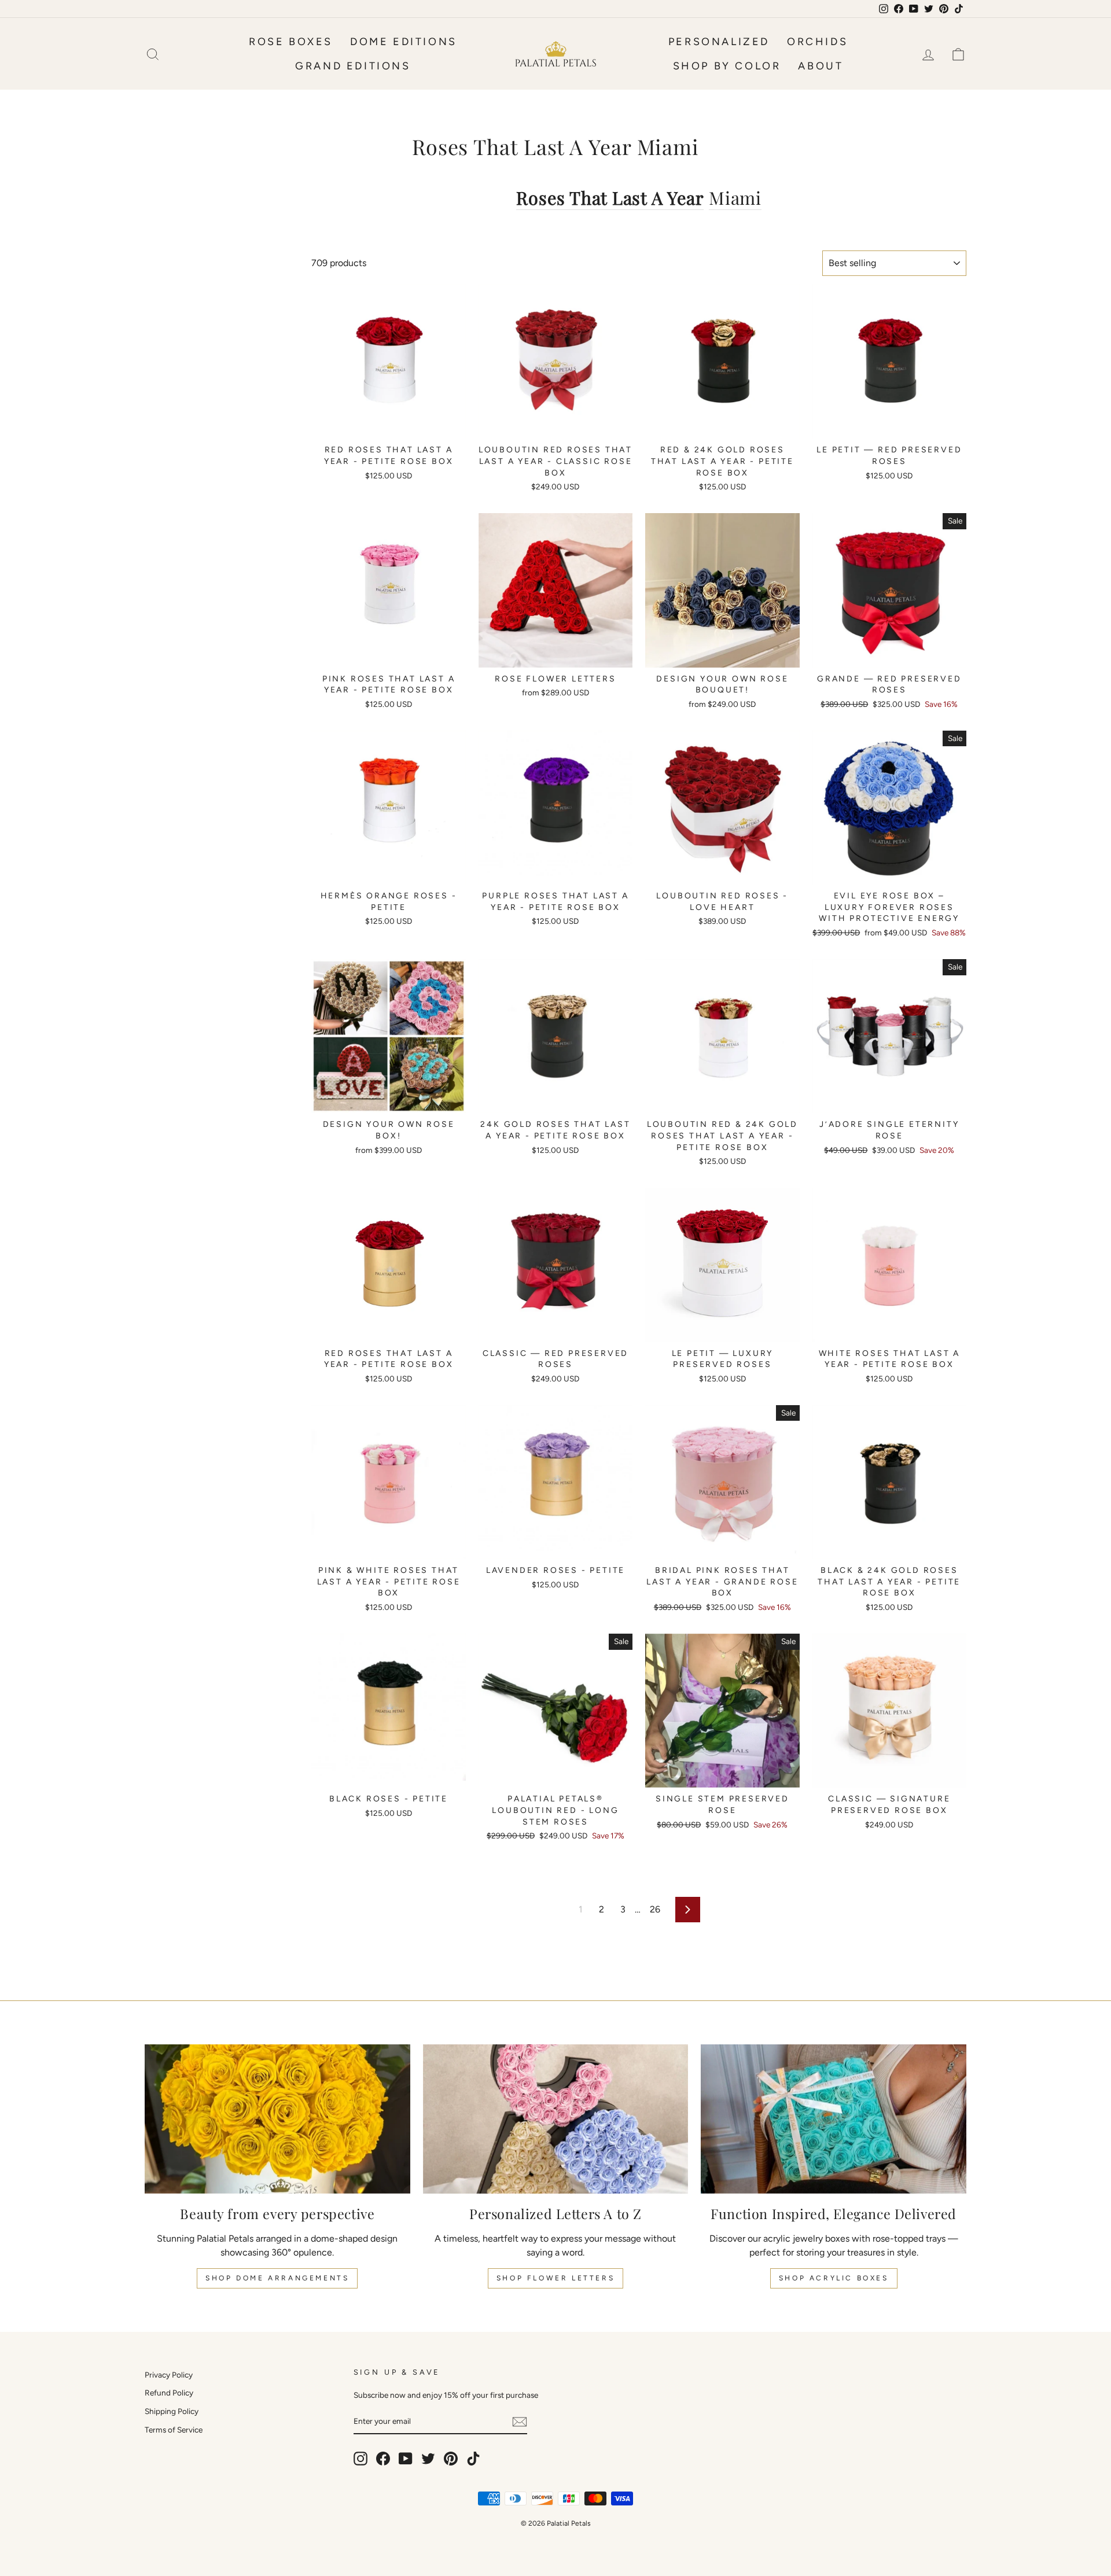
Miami (735, 198)
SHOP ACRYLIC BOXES (834, 2278)
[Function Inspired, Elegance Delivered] (834, 2119)
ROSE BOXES (291, 42)
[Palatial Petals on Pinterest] (451, 2459)
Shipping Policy (172, 2411)
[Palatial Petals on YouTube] (406, 2459)
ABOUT (821, 66)
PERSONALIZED (719, 42)
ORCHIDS (817, 42)
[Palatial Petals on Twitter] (428, 2459)
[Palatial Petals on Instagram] (360, 2459)
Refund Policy (169, 2393)
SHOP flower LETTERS (555, 2278)
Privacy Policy (169, 2375)
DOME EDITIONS (404, 42)
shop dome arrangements (277, 2278)
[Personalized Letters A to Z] (556, 2119)
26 (655, 1909)
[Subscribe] (520, 2422)
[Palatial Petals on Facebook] (383, 2459)
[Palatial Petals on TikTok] (473, 2459)
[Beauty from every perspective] (277, 2119)
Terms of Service (174, 2430)
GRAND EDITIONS (353, 66)
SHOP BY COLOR (727, 66)
